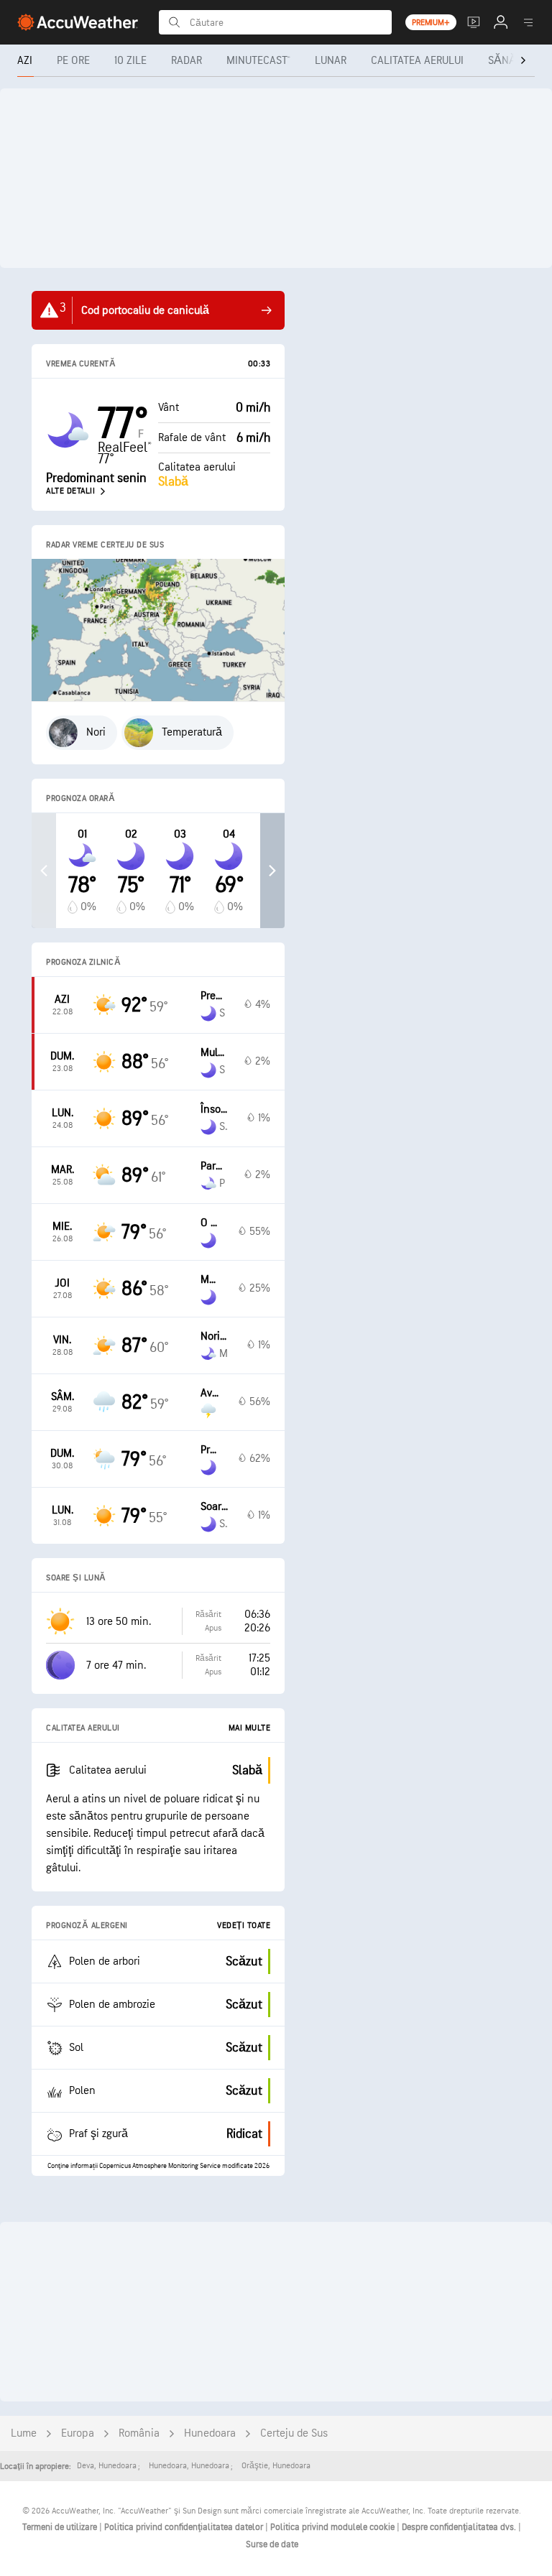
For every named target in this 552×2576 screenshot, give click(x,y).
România (139, 2433)
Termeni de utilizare (61, 2527)
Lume (24, 2433)
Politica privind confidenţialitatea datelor (185, 2527)
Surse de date (272, 2544)
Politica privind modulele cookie (333, 2527)
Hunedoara (210, 2433)
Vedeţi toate (244, 1926)
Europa (78, 2433)
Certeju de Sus (294, 2433)
